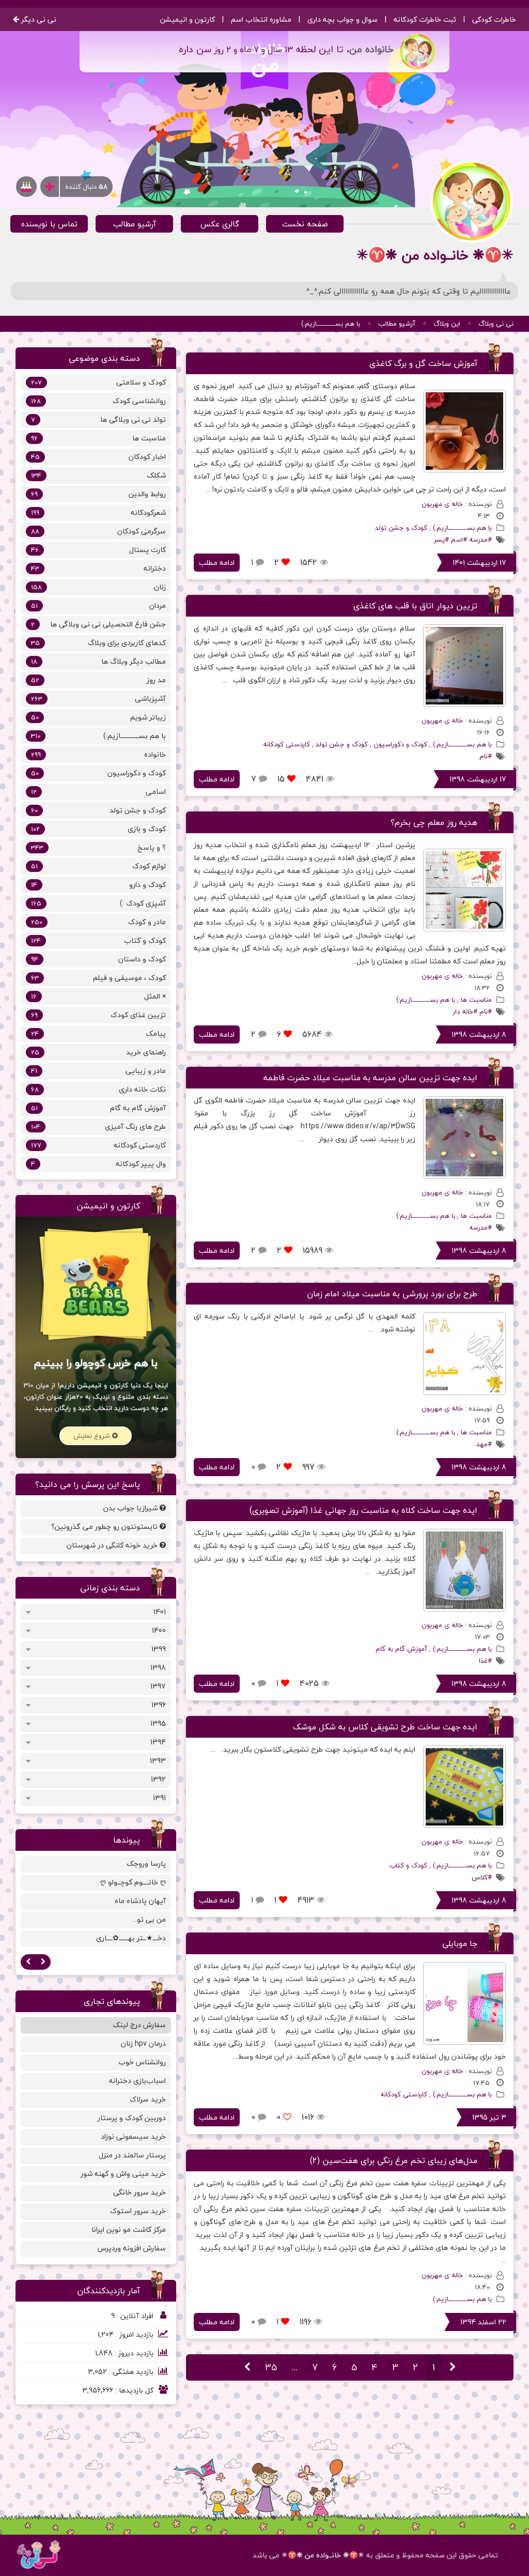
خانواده (98, 754)
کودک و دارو (98, 885)
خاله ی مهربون (442, 504)
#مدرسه (480, 540)
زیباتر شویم (98, 717)
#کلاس (482, 1877)
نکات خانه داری (98, 1089)
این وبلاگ (447, 324)
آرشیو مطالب (135, 224)
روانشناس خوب (142, 2062)
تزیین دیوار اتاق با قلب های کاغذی (415, 606)
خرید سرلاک (148, 2099)
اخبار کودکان (98, 457)
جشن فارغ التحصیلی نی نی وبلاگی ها (98, 624)
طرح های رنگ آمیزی (98, 1126)
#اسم (459, 540)
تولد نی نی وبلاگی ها (98, 419)
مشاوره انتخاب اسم (261, 19)
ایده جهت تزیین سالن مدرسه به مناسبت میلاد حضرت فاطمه (370, 1078)
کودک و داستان (98, 959)
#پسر (441, 540)
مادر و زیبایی (98, 1071)
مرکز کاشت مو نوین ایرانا (129, 2229)
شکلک (98, 475)
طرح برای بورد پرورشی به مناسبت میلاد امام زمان (392, 1294)
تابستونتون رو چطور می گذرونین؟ (105, 1527)
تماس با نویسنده (49, 224)
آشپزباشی (98, 699)
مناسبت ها (476, 1000)
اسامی (98, 792)
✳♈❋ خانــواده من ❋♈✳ (323, 2555)
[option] (96, 1903)
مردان (98, 605)
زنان (98, 587)
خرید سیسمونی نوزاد (133, 2136)
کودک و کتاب (408, 1865)
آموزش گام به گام (401, 1649)
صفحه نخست (305, 224)
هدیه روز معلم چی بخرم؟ (434, 822)
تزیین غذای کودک (98, 1015)
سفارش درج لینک (139, 2025)
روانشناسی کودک (98, 401)
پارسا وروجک (146, 1864)
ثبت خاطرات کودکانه (425, 19)
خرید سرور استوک (138, 2211)
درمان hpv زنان (143, 2043)
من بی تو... (149, 1919)
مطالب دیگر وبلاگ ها (98, 661)
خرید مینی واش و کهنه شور (123, 2174)
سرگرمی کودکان (98, 531)
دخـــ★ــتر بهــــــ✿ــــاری (131, 1938)
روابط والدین (98, 494)
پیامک (98, 1033)
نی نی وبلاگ (496, 324)
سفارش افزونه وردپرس (132, 2248)
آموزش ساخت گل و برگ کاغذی (423, 363)
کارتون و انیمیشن (188, 19)
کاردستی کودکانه (286, 744)
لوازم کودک (98, 866)
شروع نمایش (93, 1436)
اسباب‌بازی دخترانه (137, 2081)
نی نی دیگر (38, 19)
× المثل (98, 996)
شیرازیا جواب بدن (131, 1508)
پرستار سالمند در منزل (132, 2155)
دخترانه (98, 568)
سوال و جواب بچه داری (343, 19)
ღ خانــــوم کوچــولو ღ (133, 1882)
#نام (486, 756)
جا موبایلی (460, 1943)
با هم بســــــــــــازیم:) (331, 324)
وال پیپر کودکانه (98, 1164)
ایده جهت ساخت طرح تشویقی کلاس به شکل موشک (385, 1727)
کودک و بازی (98, 829)
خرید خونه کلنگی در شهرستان (113, 1545)
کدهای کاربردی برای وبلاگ (98, 643)
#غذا (485, 1661)
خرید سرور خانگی (139, 2192)
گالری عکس (220, 224)
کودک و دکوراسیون (400, 744)
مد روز (98, 680)
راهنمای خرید (98, 1052)
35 (271, 2367)
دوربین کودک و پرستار (132, 2118)
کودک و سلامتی (98, 382)
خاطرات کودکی (494, 19)
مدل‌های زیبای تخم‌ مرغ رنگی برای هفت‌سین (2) (394, 2160)
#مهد (484, 1444)
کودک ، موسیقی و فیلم (98, 978)
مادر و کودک (98, 922)
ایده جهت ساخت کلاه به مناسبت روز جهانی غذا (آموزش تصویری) (363, 1510)
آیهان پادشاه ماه (140, 1901)
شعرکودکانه (98, 512)
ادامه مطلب (217, 563)
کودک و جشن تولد (401, 528)
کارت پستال (98, 550)
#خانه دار (465, 1011)
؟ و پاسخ (98, 847)
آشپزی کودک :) (98, 903)
